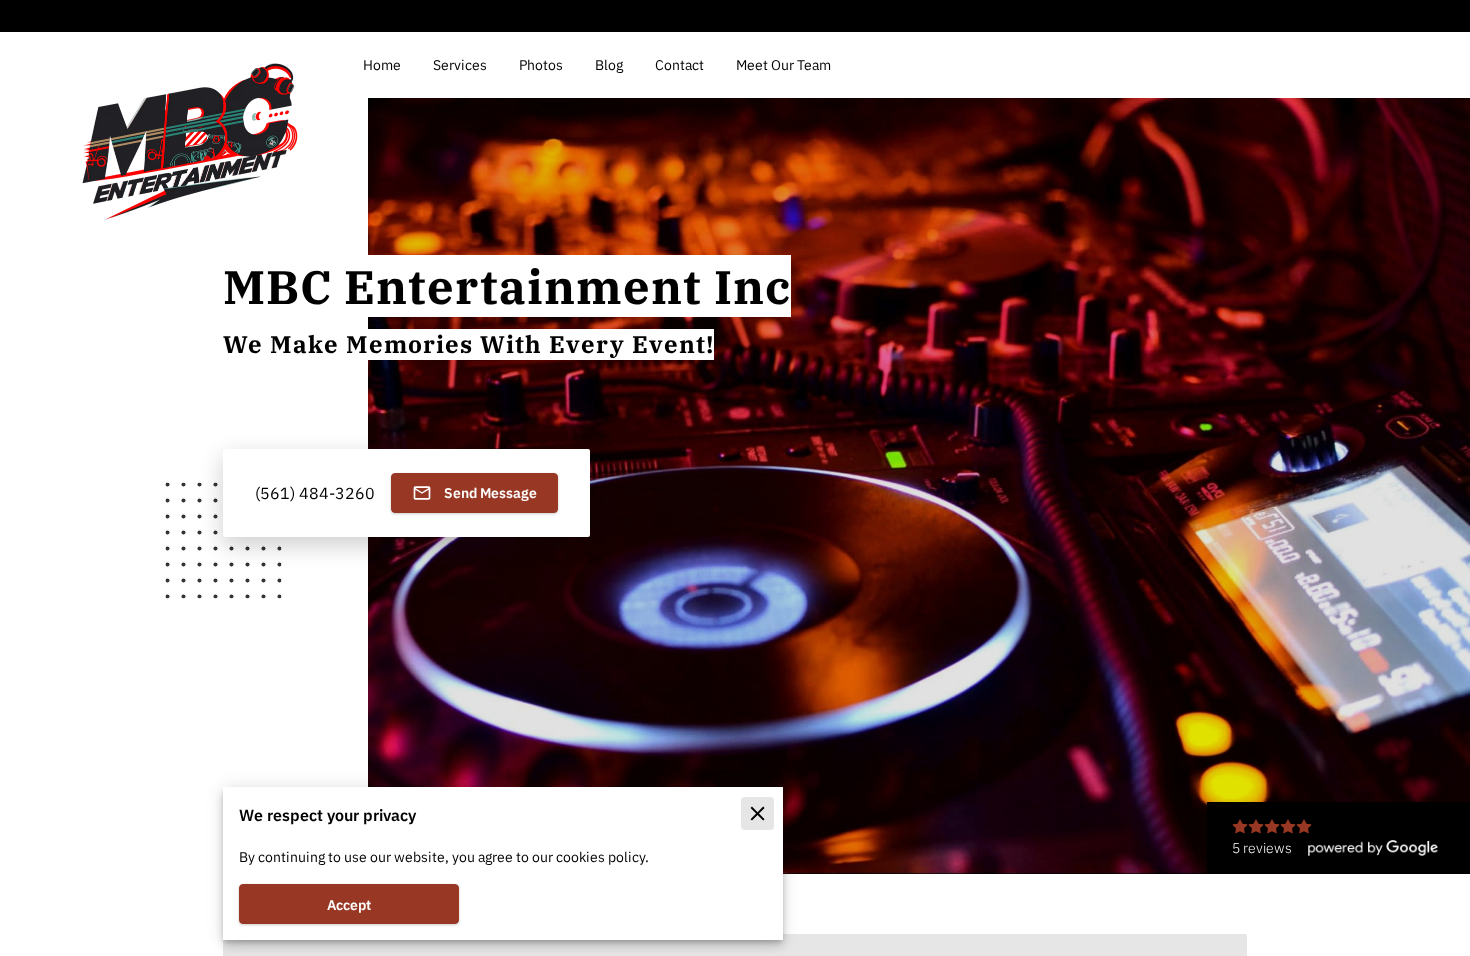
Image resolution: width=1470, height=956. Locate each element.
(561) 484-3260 (315, 493)
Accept (349, 904)
